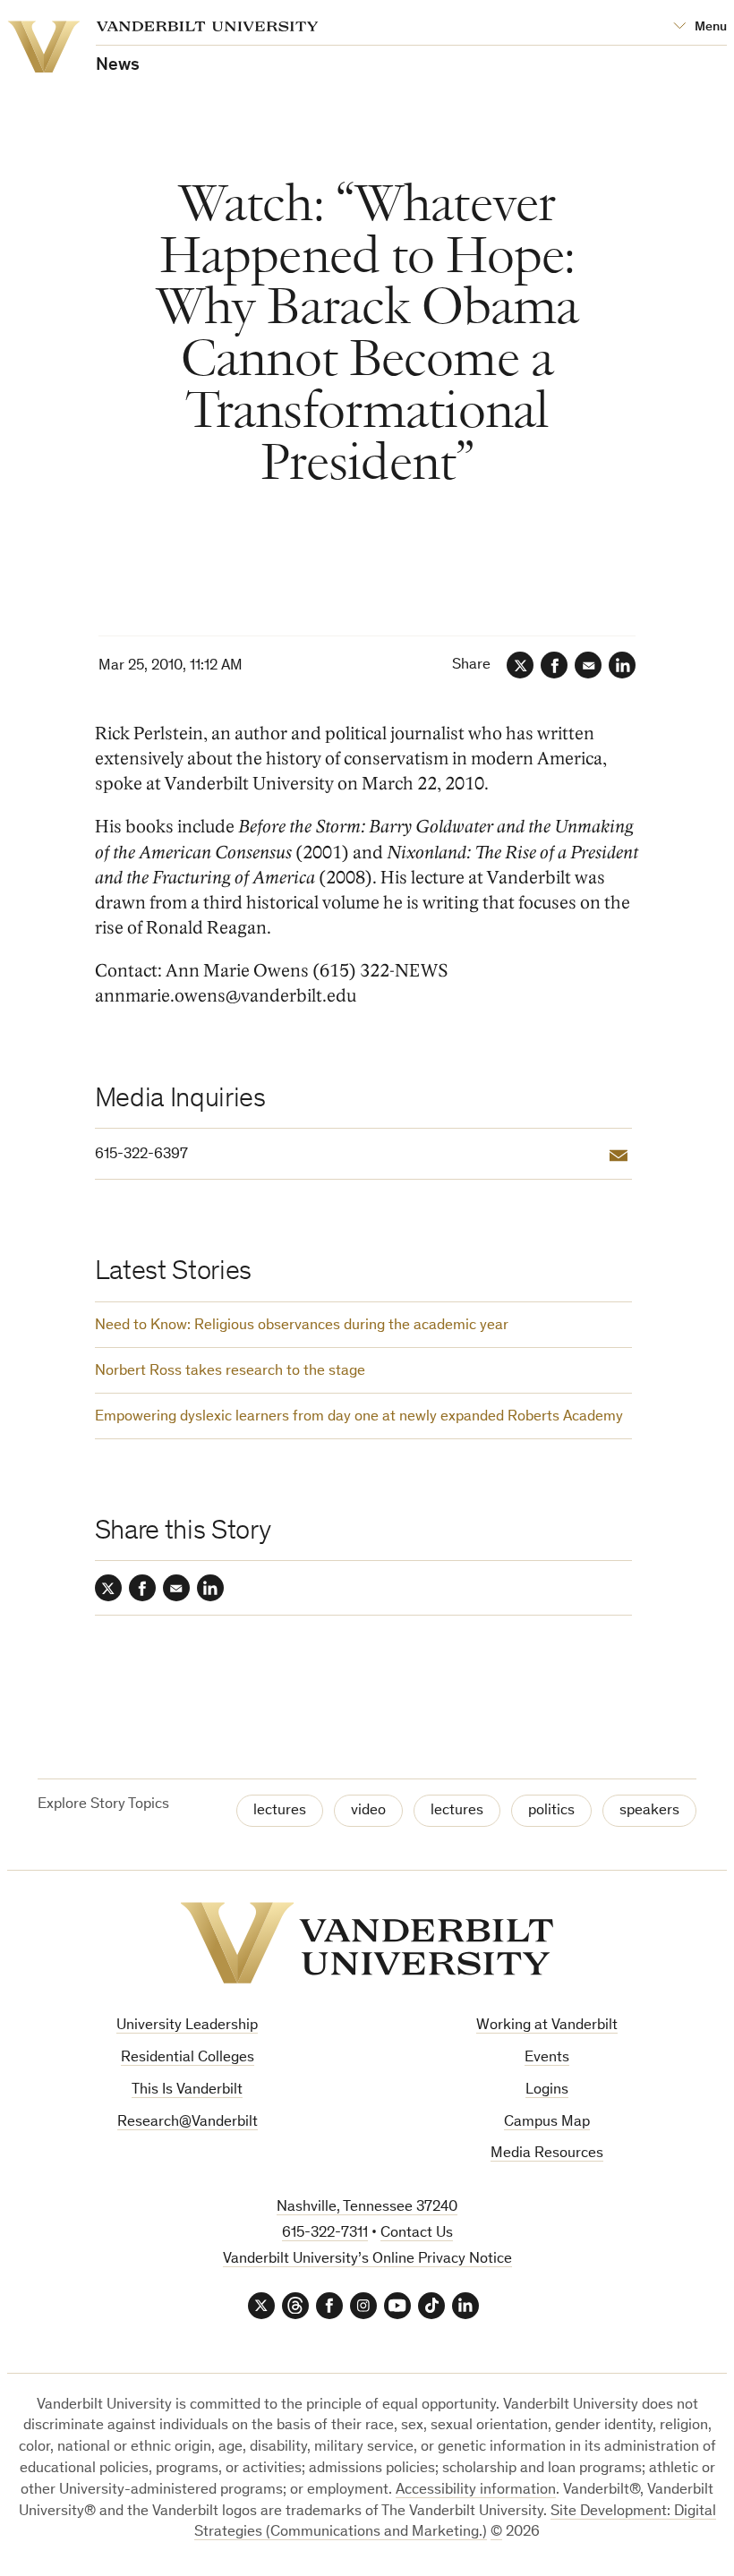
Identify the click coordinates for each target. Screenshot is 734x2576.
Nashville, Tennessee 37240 (367, 2208)
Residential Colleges (188, 2058)
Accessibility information (476, 2491)
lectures (280, 1811)
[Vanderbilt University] (367, 1943)
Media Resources (547, 2154)
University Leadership (187, 2026)
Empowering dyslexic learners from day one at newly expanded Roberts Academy (359, 1417)
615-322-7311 (325, 2234)
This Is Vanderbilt (187, 2090)
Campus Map (547, 2123)
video (368, 1811)
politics (551, 1811)
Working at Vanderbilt (547, 2026)
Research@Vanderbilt (188, 2123)
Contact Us (417, 2234)
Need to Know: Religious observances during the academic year (302, 1326)
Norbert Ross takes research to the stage (230, 1372)
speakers (649, 1811)
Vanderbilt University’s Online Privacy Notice (367, 2260)
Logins (547, 2090)
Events (547, 2058)
